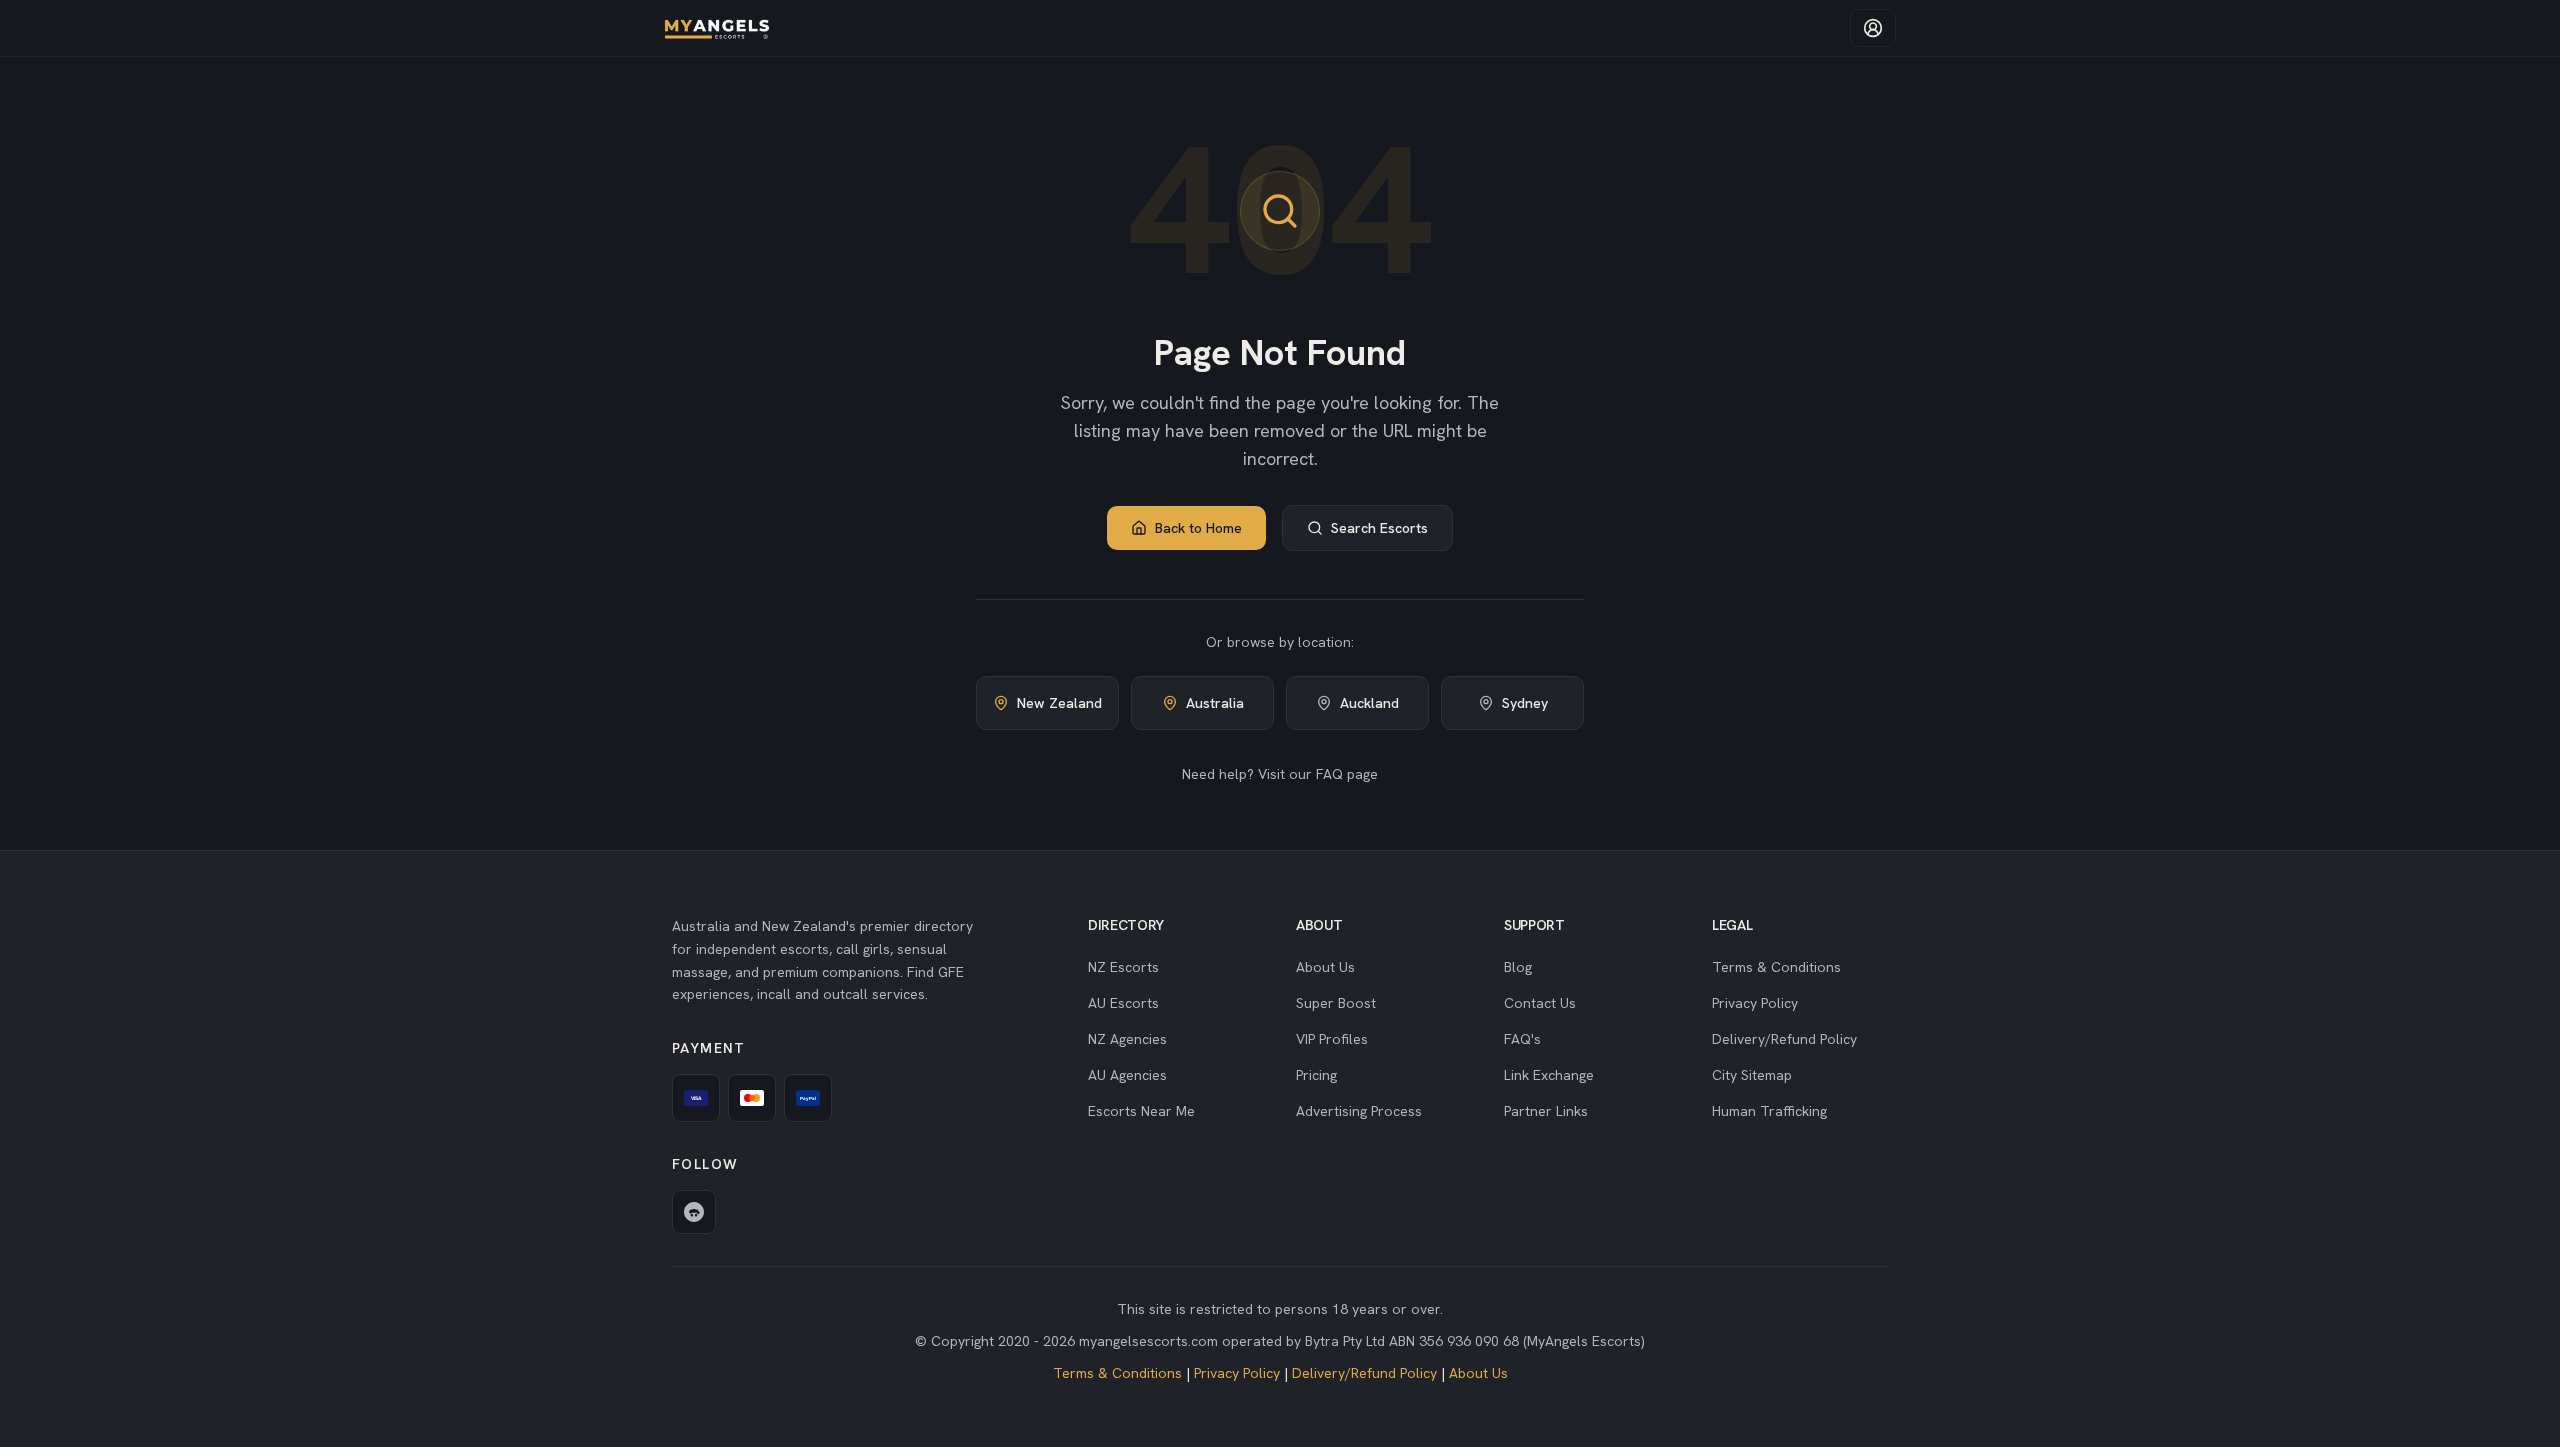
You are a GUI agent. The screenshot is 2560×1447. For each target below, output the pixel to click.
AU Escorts (1123, 1003)
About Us (1325, 967)
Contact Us (1540, 1003)
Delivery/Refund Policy (1784, 1039)
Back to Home (1198, 528)
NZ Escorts (1123, 967)
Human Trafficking (1769, 1111)
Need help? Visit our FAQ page (1280, 774)
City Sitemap (1752, 1075)
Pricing (1316, 1075)
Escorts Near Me (1141, 1111)
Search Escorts (1379, 528)
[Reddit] (694, 1212)
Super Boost (1336, 1003)
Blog (1518, 967)
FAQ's (1522, 1039)
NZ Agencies (1127, 1039)
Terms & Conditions (1776, 967)
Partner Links (1546, 1111)
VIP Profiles (1332, 1039)
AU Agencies (1127, 1075)
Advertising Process (1359, 1111)
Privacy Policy (1755, 1003)
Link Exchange (1549, 1075)
